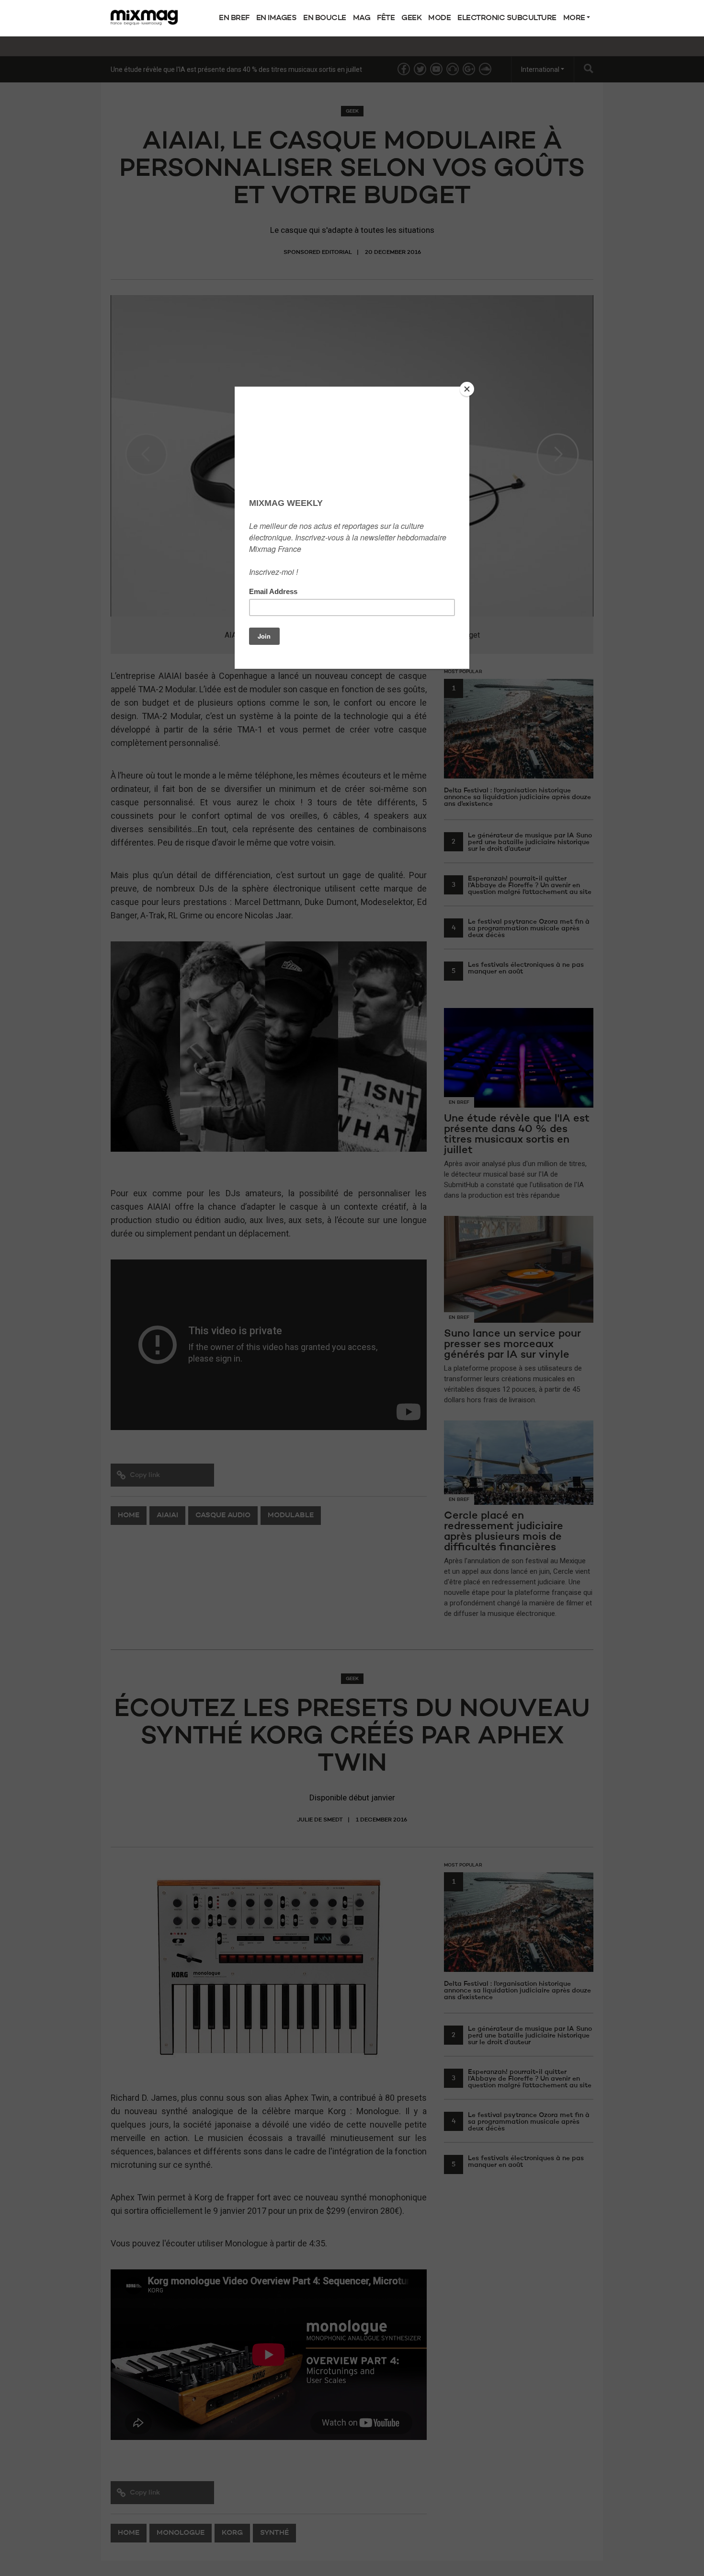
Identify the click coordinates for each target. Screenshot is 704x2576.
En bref (234, 18)
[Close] (467, 389)
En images (277, 18)
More (575, 18)
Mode (439, 18)
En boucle (325, 18)
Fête (386, 18)
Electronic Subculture (507, 18)
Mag (362, 18)
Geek (411, 18)
